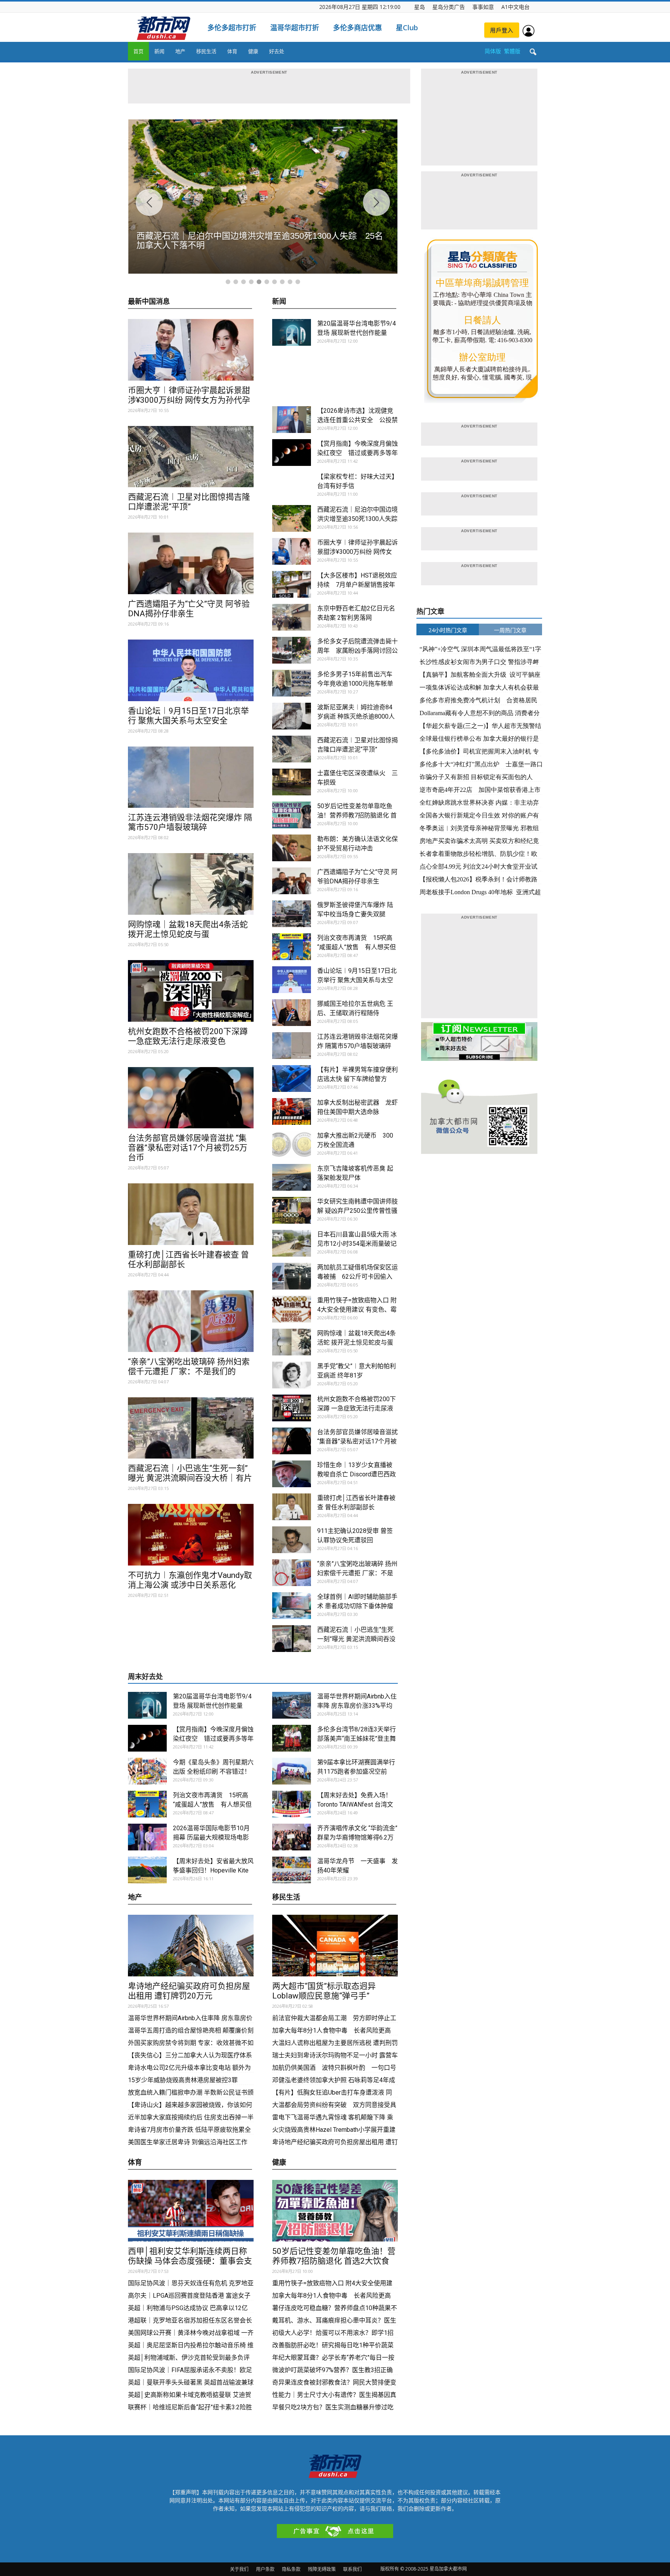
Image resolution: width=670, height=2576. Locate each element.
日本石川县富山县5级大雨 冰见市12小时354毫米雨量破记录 (357, 1244)
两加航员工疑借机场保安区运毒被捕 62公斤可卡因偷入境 (357, 1277)
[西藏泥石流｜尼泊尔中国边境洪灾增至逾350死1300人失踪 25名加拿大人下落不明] (292, 518)
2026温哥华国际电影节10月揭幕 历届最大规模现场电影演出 (211, 1837)
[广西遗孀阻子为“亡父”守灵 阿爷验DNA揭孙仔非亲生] (191, 563)
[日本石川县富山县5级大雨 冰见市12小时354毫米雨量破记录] (292, 1243)
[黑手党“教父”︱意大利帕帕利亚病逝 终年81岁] (292, 1375)
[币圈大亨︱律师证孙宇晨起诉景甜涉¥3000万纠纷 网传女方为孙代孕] (191, 350)
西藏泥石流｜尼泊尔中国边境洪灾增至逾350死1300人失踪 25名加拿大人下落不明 (360, 519)
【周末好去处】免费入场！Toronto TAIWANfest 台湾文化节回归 (355, 1804)
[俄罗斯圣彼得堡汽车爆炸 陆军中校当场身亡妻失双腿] (292, 914)
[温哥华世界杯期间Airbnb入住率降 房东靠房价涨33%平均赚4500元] (292, 1705)
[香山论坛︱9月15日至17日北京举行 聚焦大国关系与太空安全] (191, 670)
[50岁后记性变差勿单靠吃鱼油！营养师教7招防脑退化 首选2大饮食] (292, 815)
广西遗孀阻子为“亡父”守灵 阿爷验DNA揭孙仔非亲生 (189, 609)
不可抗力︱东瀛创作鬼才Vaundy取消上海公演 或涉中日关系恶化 (190, 1580)
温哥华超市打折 (295, 28)
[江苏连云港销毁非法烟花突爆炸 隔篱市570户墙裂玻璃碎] (191, 777)
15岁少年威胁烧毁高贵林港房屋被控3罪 (183, 2080)
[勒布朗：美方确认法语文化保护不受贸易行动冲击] (292, 848)
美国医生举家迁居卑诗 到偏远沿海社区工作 (188, 2142)
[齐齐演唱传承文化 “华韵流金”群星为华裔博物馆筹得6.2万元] (292, 1837)
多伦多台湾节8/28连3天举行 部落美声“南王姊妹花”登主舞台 (357, 1739)
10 (298, 282)
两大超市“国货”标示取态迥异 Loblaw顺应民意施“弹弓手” (328, 1991)
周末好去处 (145, 1677)
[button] (533, 52)
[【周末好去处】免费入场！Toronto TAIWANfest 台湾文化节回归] (292, 1804)
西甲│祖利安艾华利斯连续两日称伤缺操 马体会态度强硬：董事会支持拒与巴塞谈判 (190, 2261)
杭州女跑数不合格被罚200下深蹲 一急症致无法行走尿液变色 (188, 1036)
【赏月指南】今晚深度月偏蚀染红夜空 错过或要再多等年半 (357, 453)
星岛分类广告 (449, 7)
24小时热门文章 (448, 630)
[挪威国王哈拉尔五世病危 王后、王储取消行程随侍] (292, 1013)
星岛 (420, 7)
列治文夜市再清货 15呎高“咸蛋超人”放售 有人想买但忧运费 (357, 947)
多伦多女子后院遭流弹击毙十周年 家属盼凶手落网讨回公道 (357, 651)
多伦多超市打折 (232, 28)
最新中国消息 (149, 302)
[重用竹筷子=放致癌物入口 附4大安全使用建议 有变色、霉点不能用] (292, 1309)
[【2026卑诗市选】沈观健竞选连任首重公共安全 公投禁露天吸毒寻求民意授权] (292, 420)
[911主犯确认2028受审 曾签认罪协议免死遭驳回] (292, 1540)
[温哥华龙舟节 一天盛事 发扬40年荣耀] (292, 1870)
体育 (232, 51)
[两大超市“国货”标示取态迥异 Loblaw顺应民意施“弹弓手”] (335, 1946)
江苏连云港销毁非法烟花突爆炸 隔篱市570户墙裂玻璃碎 (190, 822)
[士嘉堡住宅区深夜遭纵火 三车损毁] (292, 782)
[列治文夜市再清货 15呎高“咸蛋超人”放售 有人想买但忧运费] (292, 947)
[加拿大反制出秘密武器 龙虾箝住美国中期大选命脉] (292, 1111)
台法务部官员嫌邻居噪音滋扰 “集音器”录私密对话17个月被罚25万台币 (188, 1148)
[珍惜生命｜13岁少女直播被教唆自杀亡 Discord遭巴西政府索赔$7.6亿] (292, 1474)
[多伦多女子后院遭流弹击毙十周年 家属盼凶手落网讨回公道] (292, 650)
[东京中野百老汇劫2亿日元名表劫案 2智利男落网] (292, 617)
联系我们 (352, 2569)
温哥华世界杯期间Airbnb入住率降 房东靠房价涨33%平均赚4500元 (357, 1706)
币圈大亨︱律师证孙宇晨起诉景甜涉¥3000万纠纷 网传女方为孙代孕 (189, 395)
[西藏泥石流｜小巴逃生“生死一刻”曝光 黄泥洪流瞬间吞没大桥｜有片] (191, 1428)
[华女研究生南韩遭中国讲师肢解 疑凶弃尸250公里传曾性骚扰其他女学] (292, 1210)
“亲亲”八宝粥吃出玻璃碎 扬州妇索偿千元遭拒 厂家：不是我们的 (189, 1366)
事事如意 (483, 7)
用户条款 (265, 2569)
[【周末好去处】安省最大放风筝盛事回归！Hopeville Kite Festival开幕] (147, 1870)
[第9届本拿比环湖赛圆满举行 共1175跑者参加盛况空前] (292, 1771)
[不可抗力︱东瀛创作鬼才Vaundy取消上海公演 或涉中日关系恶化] (191, 1535)
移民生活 (206, 51)
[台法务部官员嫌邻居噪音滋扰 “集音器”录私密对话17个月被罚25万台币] (191, 1098)
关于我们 (239, 2569)
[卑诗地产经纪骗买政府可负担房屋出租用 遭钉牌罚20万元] (191, 1946)
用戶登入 (502, 30)
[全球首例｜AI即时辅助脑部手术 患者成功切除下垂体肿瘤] (292, 1606)
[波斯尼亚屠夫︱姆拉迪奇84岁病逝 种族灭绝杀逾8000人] (292, 716)
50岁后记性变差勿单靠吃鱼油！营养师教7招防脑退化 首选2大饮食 (357, 815)
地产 (180, 51)
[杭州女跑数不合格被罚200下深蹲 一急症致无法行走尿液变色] (191, 991)
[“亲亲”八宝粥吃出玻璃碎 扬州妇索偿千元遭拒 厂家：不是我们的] (191, 1321)
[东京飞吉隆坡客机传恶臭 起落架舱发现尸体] (292, 1177)
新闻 (159, 51)
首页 (138, 51)
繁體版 (512, 51)
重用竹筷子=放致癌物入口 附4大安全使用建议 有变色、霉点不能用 (357, 1310)
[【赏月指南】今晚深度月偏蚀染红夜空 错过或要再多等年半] (292, 453)
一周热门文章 (510, 630)
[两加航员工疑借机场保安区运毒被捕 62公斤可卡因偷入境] (292, 1276)
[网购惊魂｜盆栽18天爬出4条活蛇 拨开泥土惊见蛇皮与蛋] (191, 884)
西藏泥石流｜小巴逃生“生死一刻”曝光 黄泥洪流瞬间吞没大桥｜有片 (190, 1473)
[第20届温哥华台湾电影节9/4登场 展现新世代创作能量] (292, 332)
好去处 (277, 51)
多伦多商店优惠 (357, 28)
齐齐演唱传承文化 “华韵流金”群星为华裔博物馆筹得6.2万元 (357, 1837)
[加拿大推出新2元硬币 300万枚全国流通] (292, 1144)
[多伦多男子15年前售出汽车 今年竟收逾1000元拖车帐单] (292, 683)
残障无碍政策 (322, 2569)
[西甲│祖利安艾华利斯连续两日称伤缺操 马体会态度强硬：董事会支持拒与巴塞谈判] (191, 2211)
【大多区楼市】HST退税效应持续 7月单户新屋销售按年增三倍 (357, 585)
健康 (253, 51)
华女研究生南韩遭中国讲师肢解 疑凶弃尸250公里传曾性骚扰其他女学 (357, 1211)
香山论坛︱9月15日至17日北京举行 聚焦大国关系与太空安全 (188, 716)
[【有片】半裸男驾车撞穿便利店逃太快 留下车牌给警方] (292, 1079)
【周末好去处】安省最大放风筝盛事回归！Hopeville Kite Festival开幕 (213, 1870)
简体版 (493, 51)
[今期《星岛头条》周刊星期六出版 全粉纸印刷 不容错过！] (147, 1771)
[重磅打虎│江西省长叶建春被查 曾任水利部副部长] (191, 1214)
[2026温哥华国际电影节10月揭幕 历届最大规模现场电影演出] (147, 1837)
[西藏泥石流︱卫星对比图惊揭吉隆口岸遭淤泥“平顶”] (191, 457)
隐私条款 (291, 2569)
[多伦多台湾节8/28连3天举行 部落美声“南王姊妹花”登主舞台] (292, 1738)
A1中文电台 (515, 7)
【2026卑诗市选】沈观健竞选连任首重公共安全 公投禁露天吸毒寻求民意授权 (357, 420)
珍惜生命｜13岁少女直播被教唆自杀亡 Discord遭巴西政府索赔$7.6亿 (357, 1474)
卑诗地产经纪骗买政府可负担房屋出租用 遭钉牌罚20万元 (189, 1991)
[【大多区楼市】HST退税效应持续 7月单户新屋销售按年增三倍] (292, 584)
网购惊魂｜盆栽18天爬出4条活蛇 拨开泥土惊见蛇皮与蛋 (188, 929)
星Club (407, 28)
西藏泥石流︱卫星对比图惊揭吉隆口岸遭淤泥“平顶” (189, 502)
